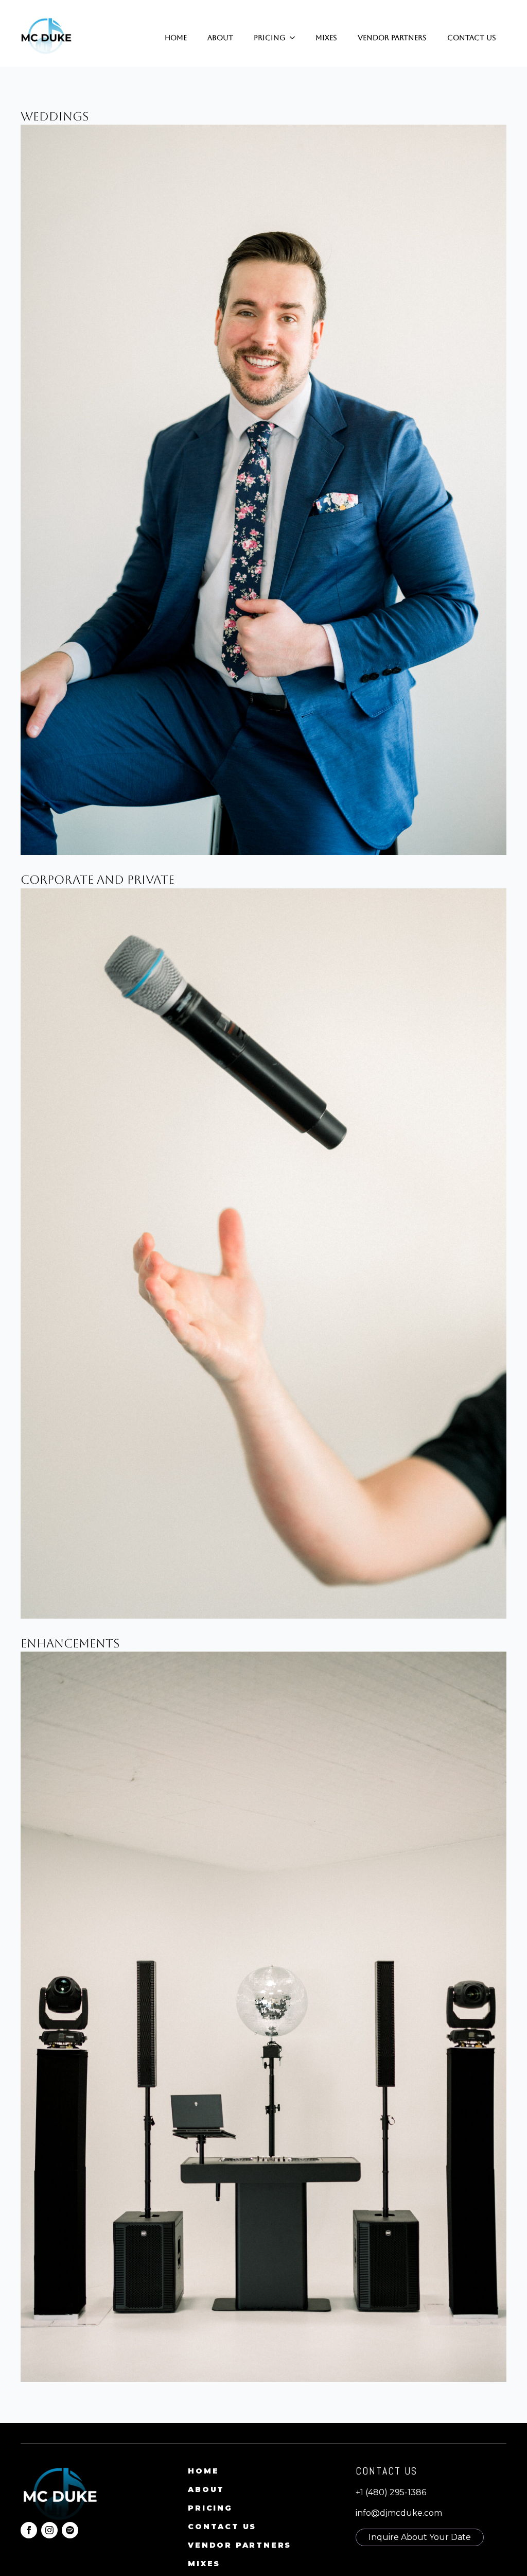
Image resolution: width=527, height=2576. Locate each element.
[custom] (70, 2530)
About (220, 38)
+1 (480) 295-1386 (391, 2492)
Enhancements (70, 1643)
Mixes (326, 38)
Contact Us (472, 38)
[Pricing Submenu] (295, 38)
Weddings (55, 116)
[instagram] (49, 2530)
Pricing (270, 38)
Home (176, 38)
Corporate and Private (98, 880)
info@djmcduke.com (399, 2513)
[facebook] (29, 2530)
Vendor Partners (392, 38)
